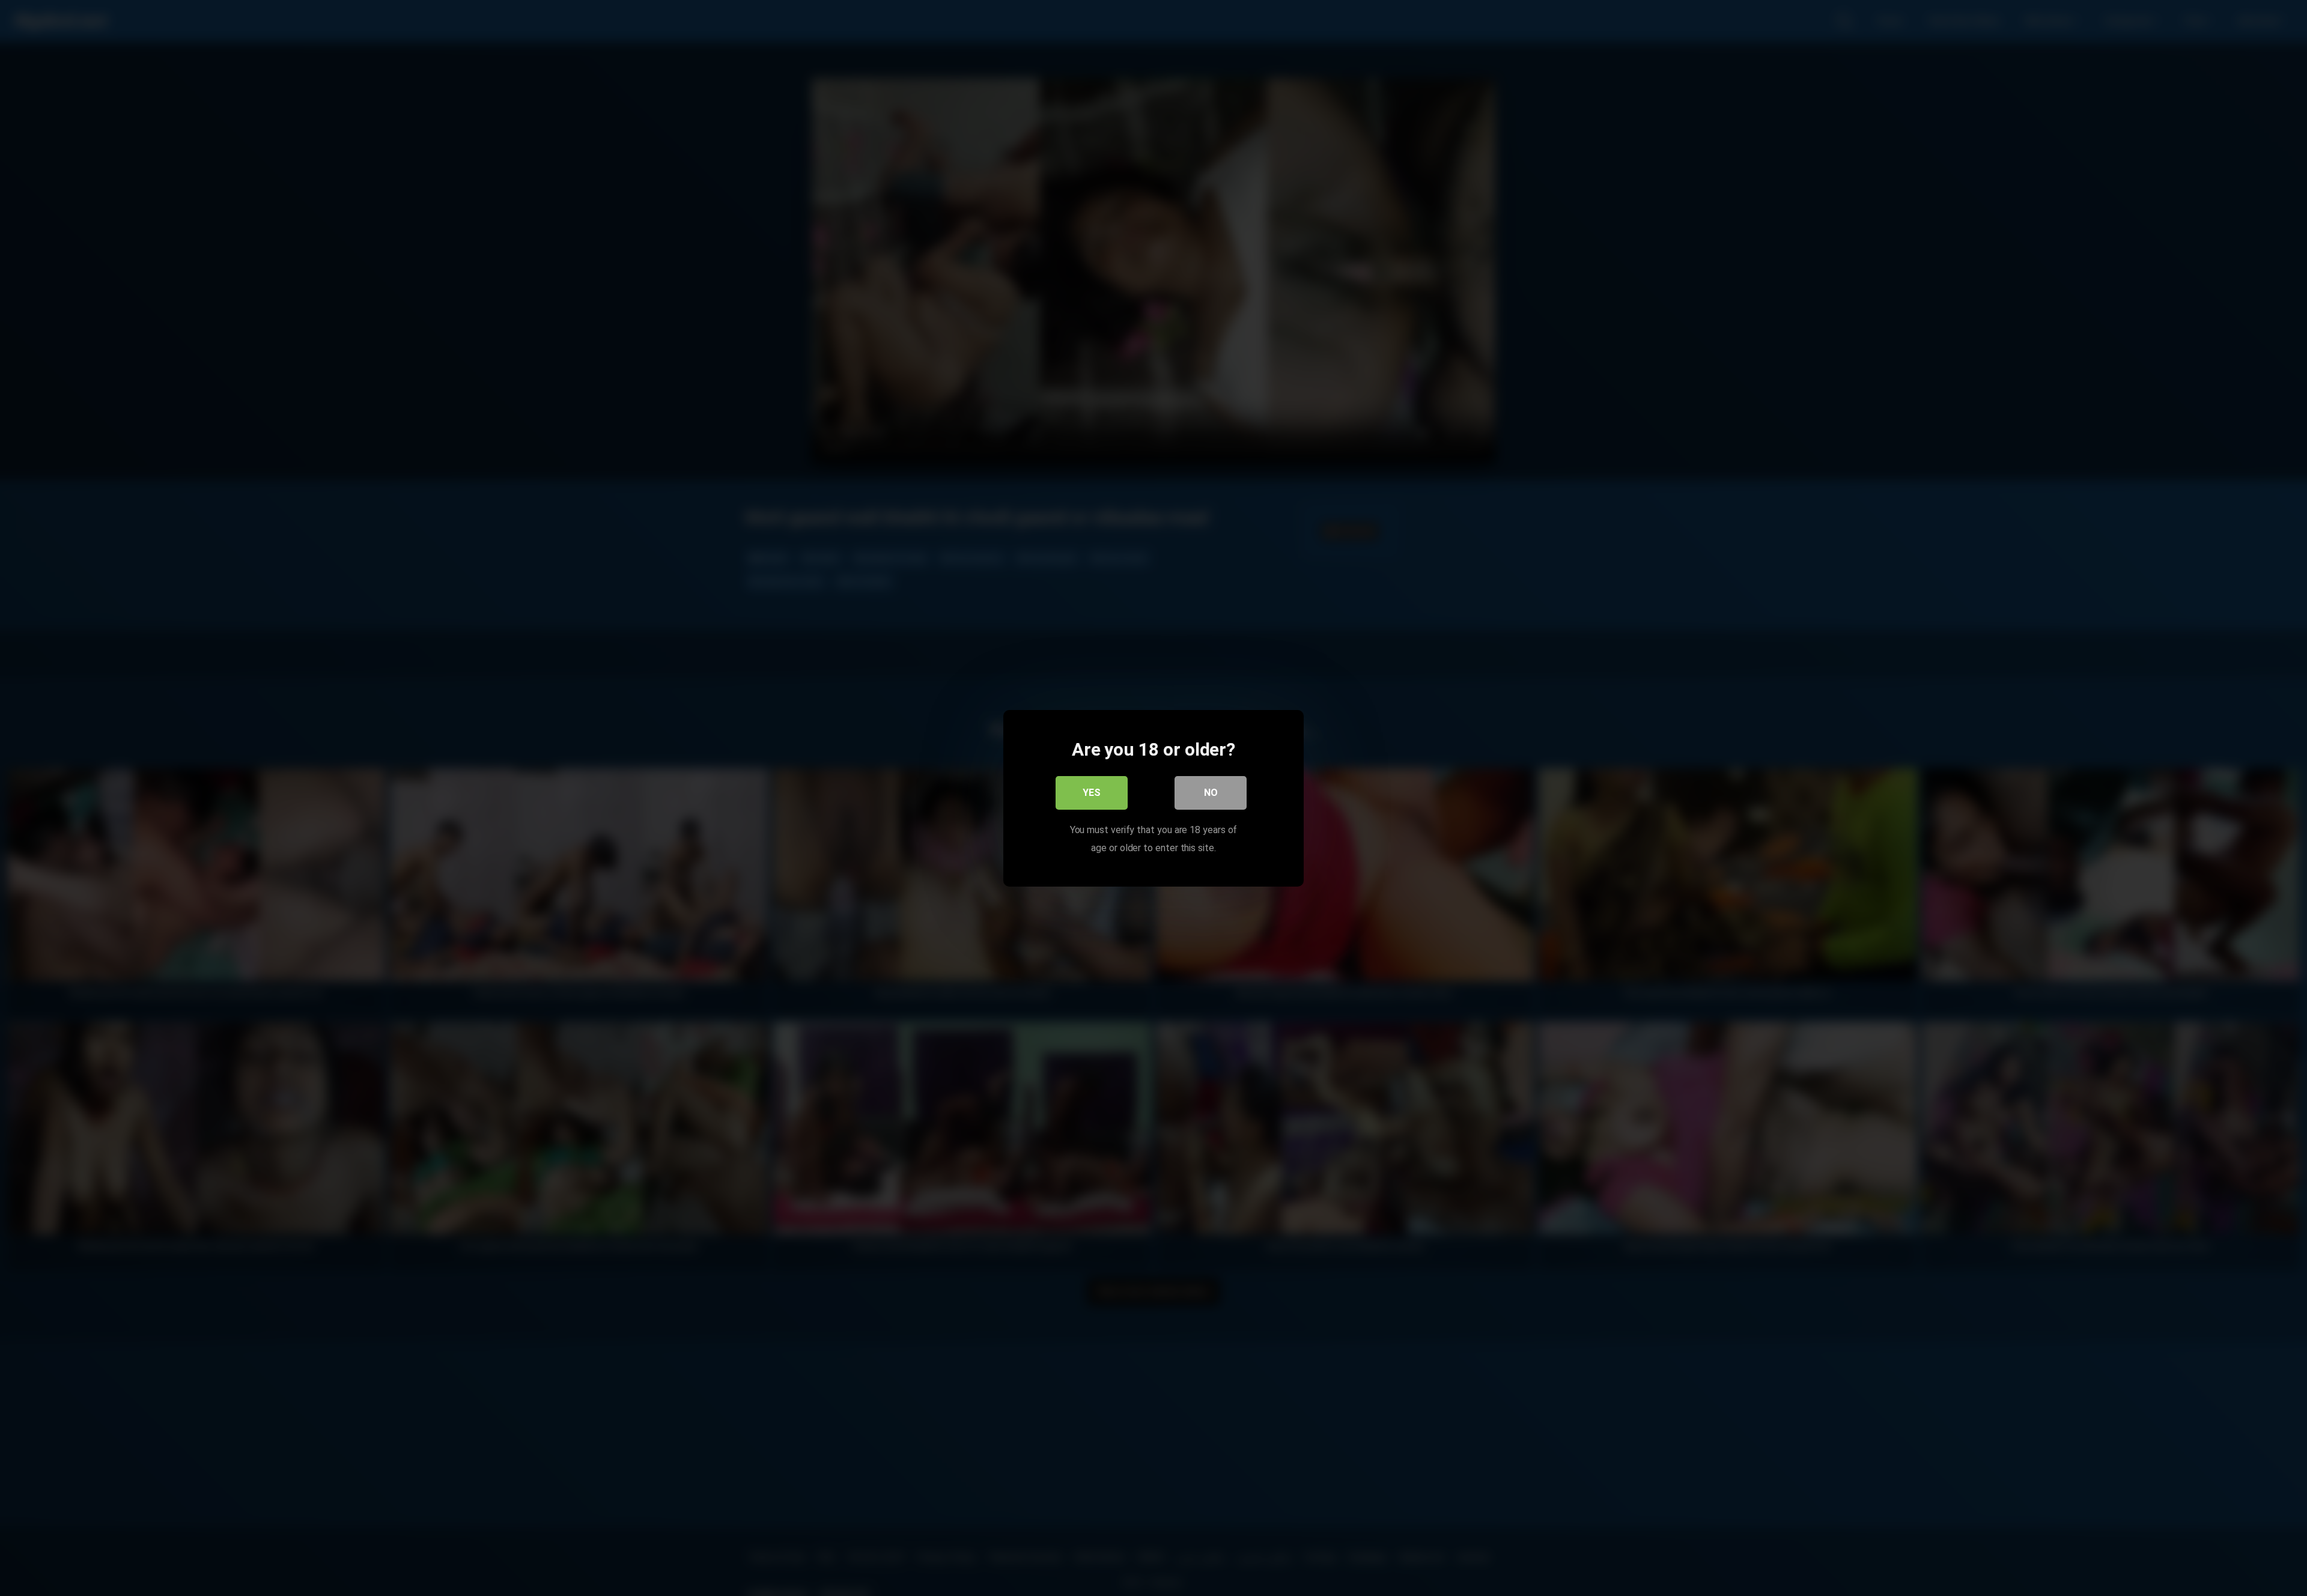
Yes (1092, 792)
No (1211, 792)
